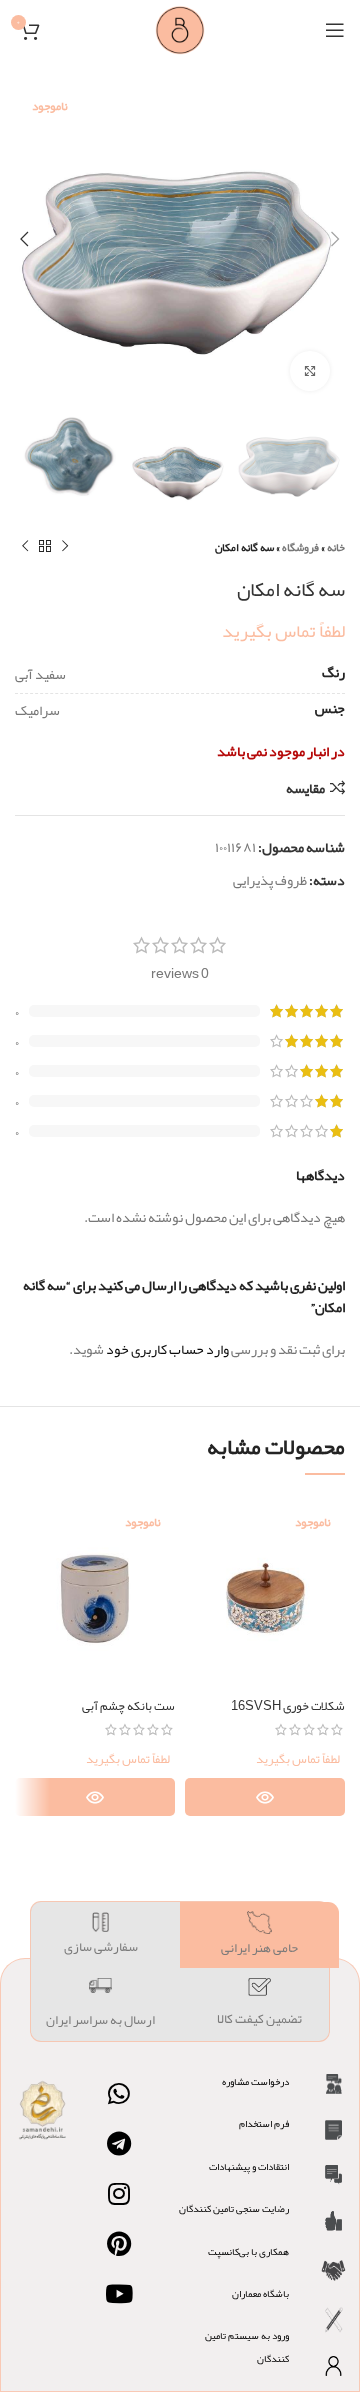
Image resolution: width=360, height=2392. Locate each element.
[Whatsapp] (119, 2094)
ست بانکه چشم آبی (128, 1705)
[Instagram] (119, 2194)
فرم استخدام (264, 2124)
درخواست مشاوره (255, 2082)
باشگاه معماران (260, 2294)
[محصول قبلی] (65, 547)
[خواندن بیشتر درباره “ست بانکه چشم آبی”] (95, 1797)
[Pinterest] (119, 2244)
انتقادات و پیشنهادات (249, 2167)
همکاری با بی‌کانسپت (248, 2252)
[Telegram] (119, 2144)
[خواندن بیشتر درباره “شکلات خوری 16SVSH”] (265, 1797)
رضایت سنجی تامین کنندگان (234, 2209)
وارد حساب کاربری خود (167, 1349)
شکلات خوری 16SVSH (288, 1705)
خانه (336, 547)
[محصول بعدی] (25, 547)
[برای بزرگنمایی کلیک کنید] (310, 371)
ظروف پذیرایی (270, 880)
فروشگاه (300, 547)
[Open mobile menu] (335, 30)
